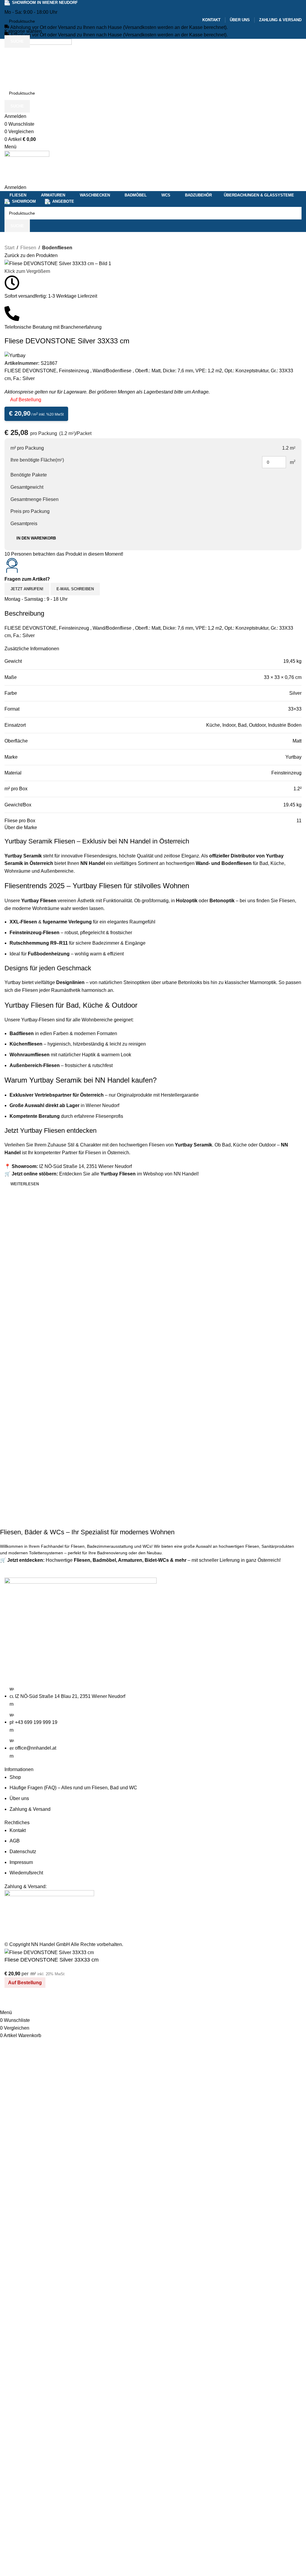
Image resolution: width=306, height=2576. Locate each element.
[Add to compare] (12, 2001)
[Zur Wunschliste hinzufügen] (28, 2001)
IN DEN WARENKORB (36, 538)
